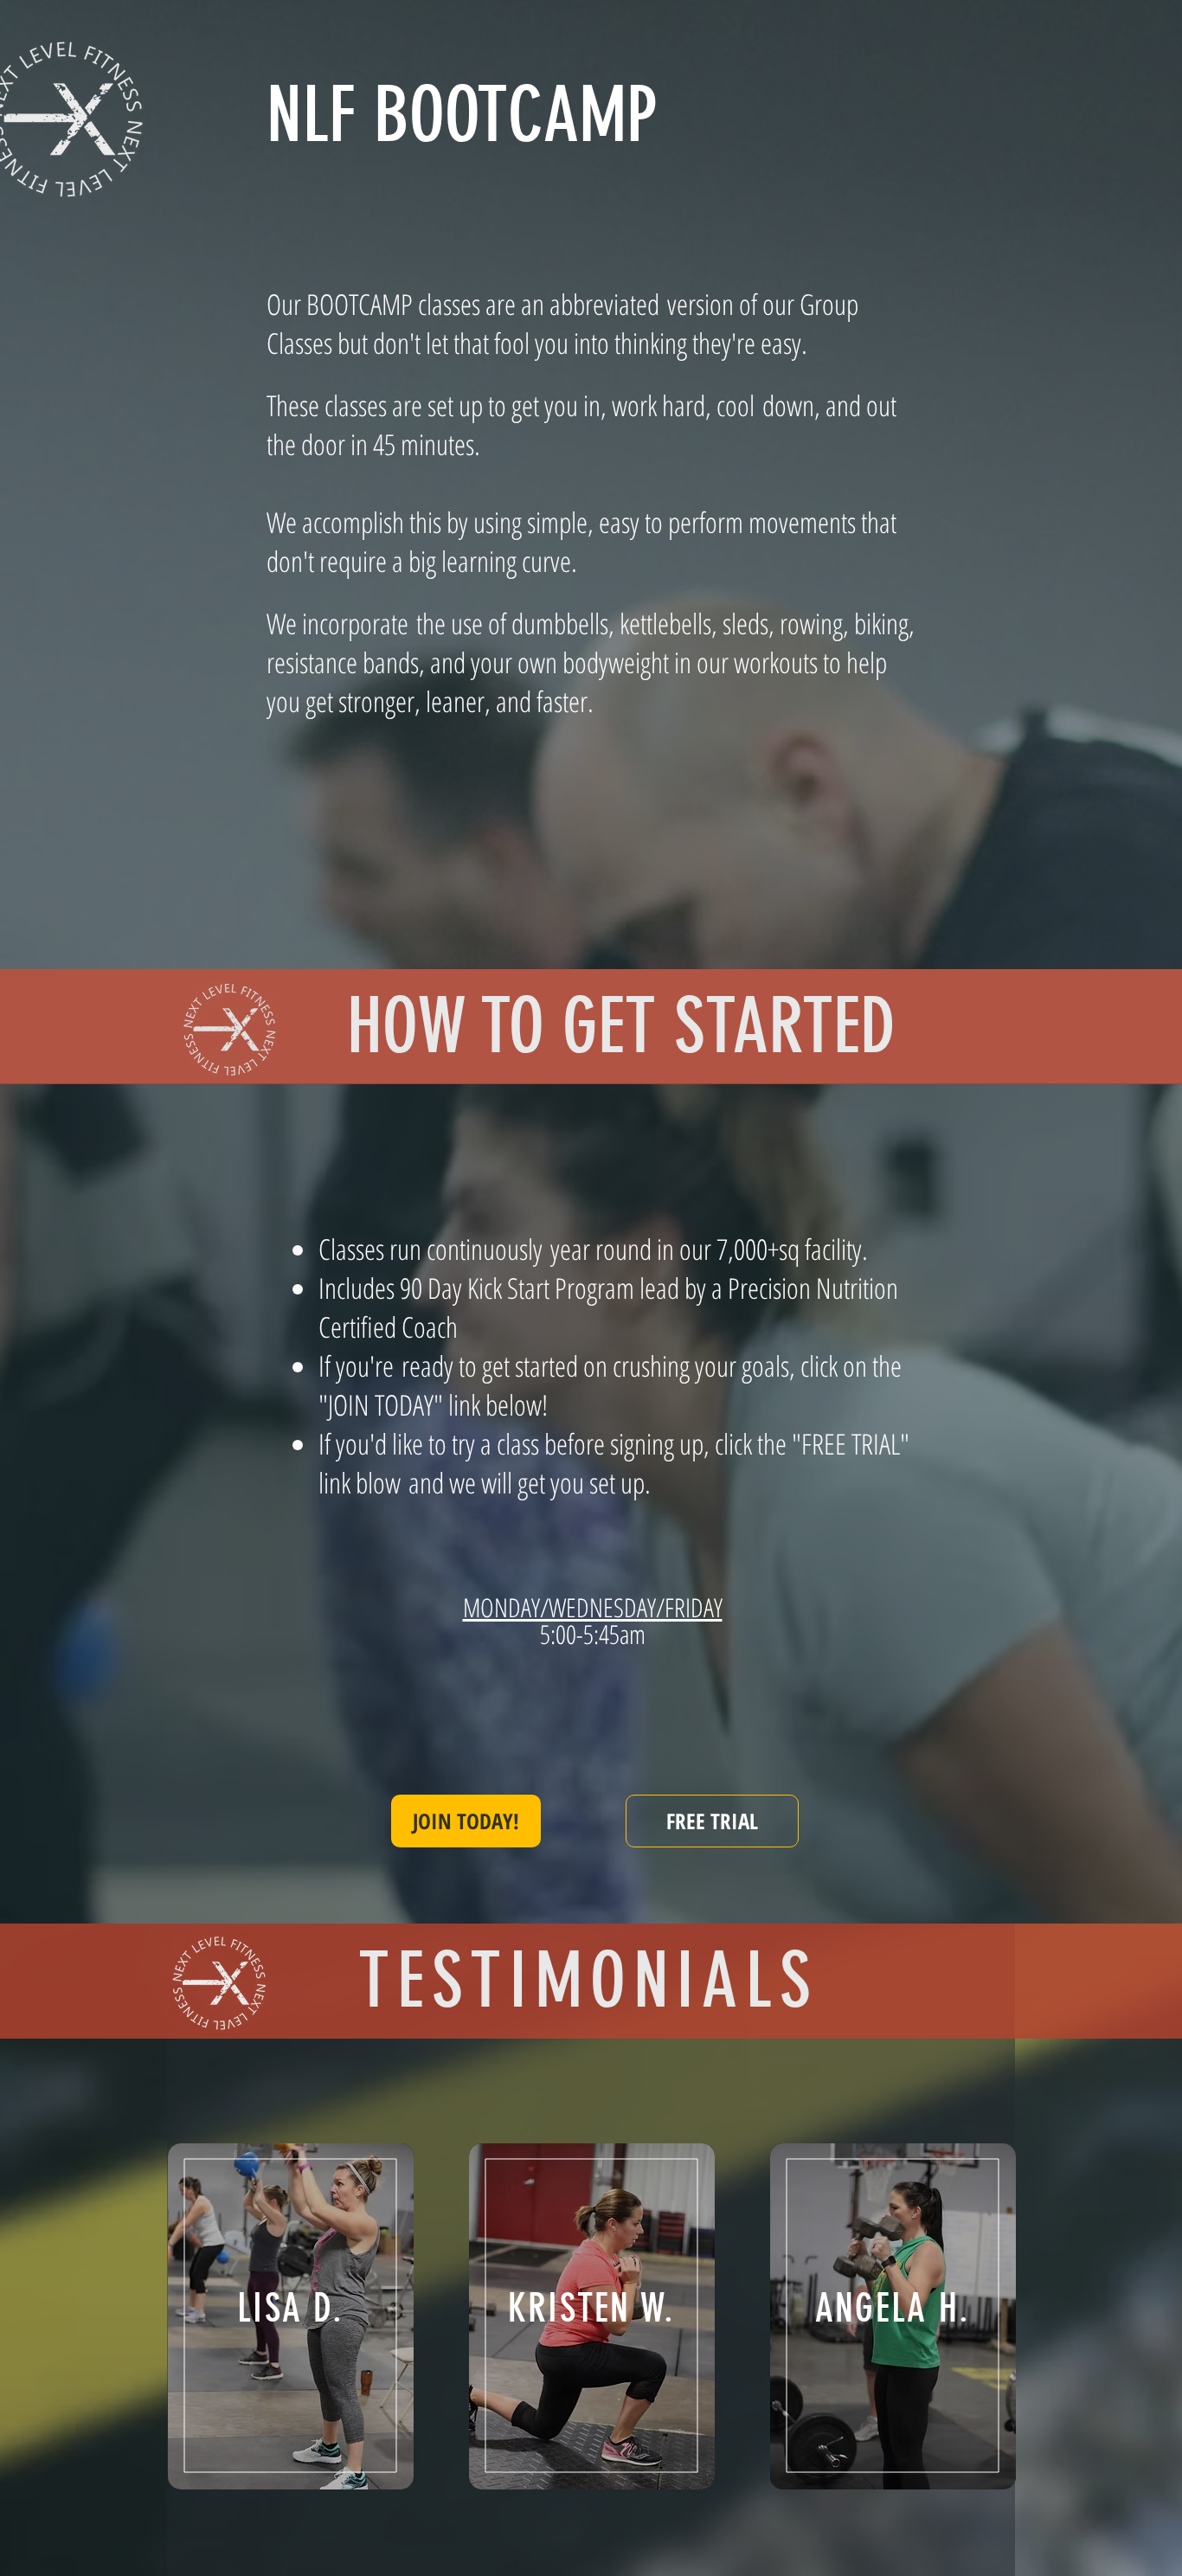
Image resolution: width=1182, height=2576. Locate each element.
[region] (291, 2316)
